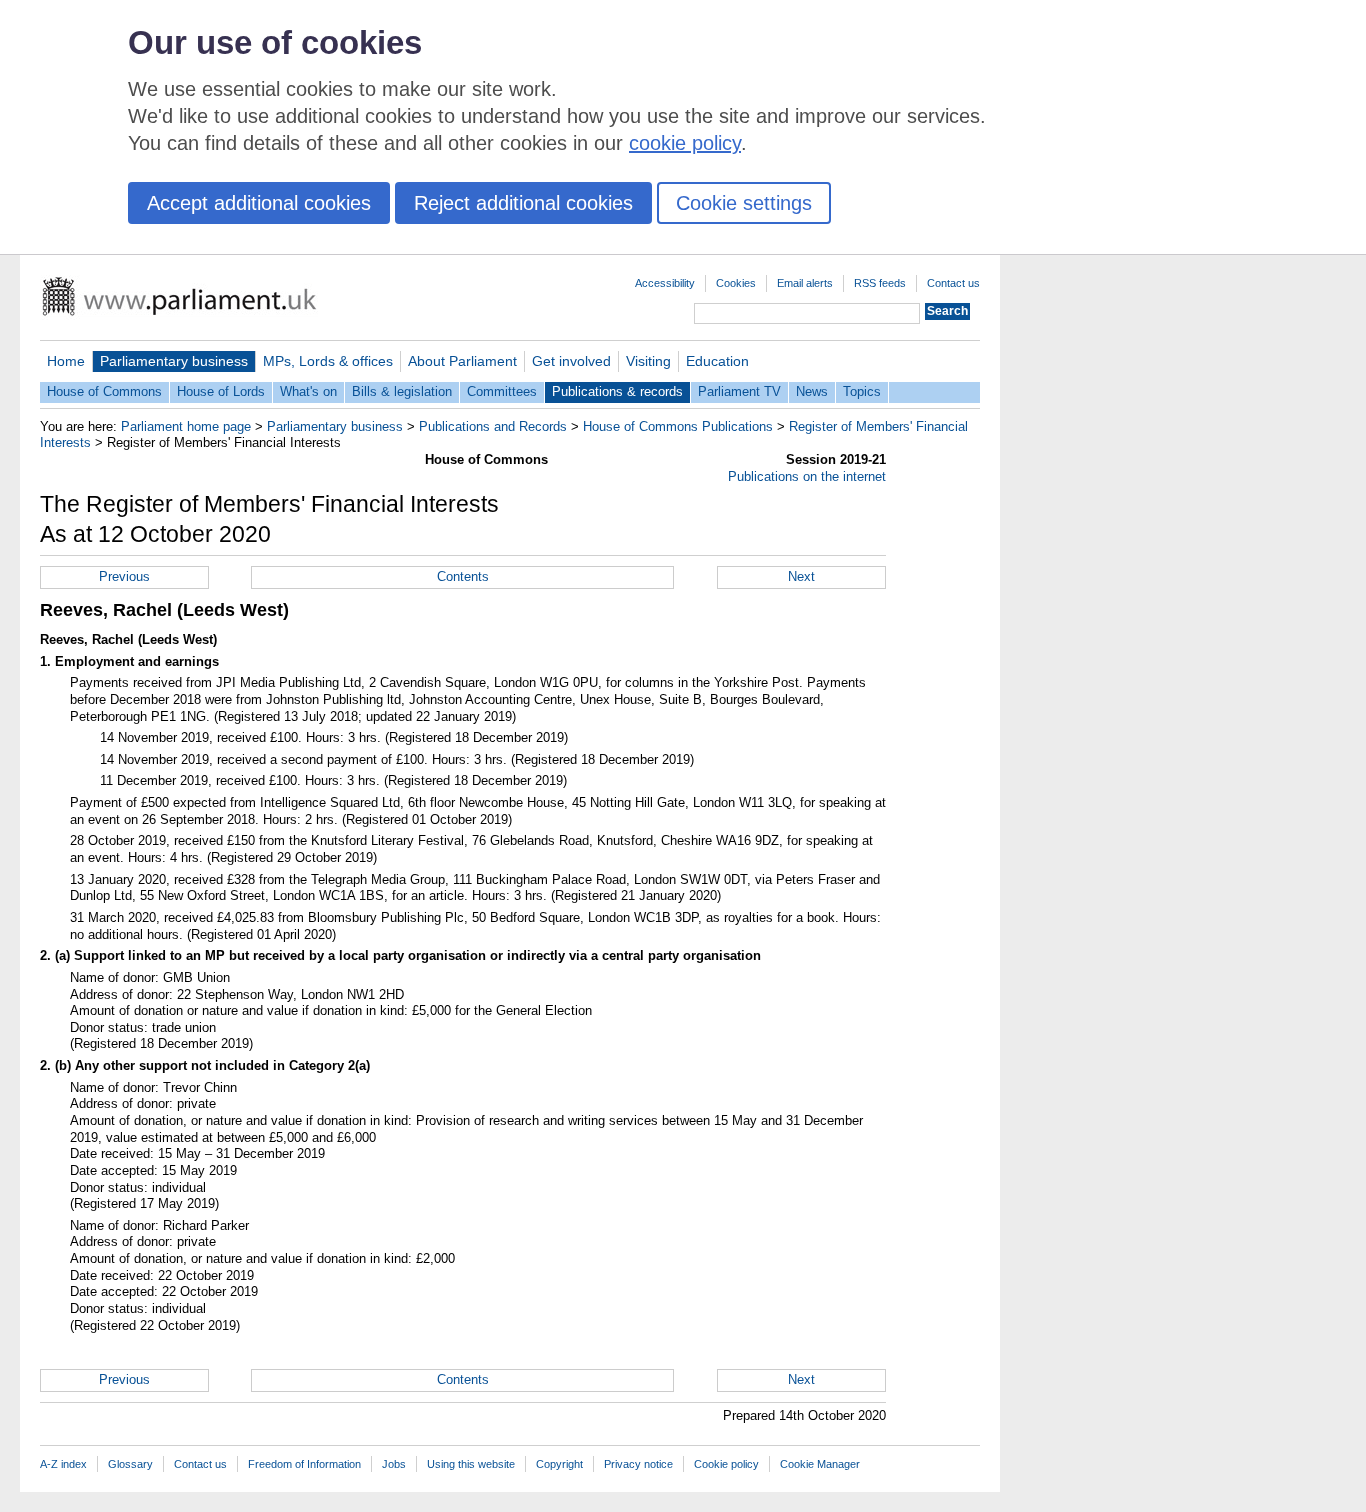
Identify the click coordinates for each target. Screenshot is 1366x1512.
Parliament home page (186, 426)
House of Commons (104, 391)
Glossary (130, 1464)
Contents (463, 576)
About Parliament (462, 361)
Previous (124, 576)
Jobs (394, 1464)
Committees (502, 391)
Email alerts (805, 283)
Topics (862, 391)
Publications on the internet (807, 476)
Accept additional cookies (259, 203)
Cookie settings (744, 203)
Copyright (559, 1464)
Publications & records (617, 391)
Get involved (571, 361)
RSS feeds (880, 283)
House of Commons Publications (678, 426)
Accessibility (665, 283)
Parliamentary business (174, 361)
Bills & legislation (402, 391)
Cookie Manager (820, 1464)
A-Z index (63, 1464)
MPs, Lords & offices (328, 361)
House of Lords (221, 391)
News (812, 391)
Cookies (736, 283)
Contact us (953, 283)
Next (801, 576)
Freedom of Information (304, 1464)
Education (717, 361)
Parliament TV (739, 391)
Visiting (648, 361)
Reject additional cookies (523, 203)
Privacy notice (638, 1464)
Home (66, 361)
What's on (308, 391)
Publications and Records (493, 426)
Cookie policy (726, 1464)
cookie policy (685, 143)
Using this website (471, 1464)
